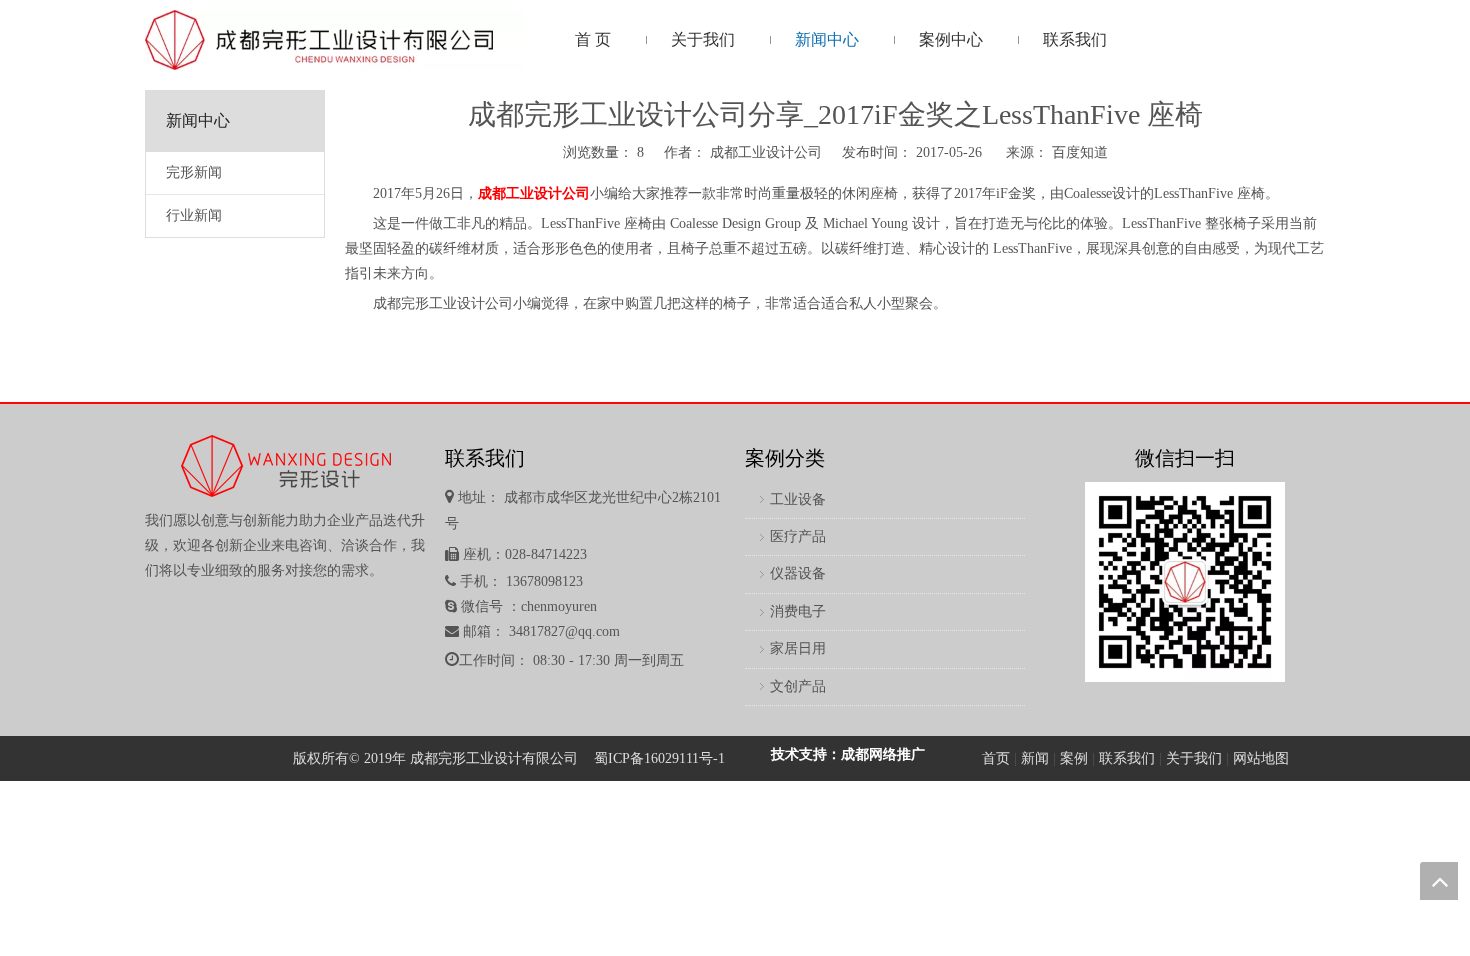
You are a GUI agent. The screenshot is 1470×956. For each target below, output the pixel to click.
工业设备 (798, 499)
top (1439, 881)
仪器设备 (798, 573)
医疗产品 (798, 536)
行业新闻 (194, 215)
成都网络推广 (883, 754)
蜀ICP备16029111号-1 (659, 758)
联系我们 (1127, 758)
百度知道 (1080, 152)
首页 (996, 758)
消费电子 (798, 611)
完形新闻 (194, 172)
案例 (1074, 758)
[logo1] (335, 40)
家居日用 (798, 648)
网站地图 (1261, 758)
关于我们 (1194, 758)
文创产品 (798, 686)
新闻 (1035, 758)
